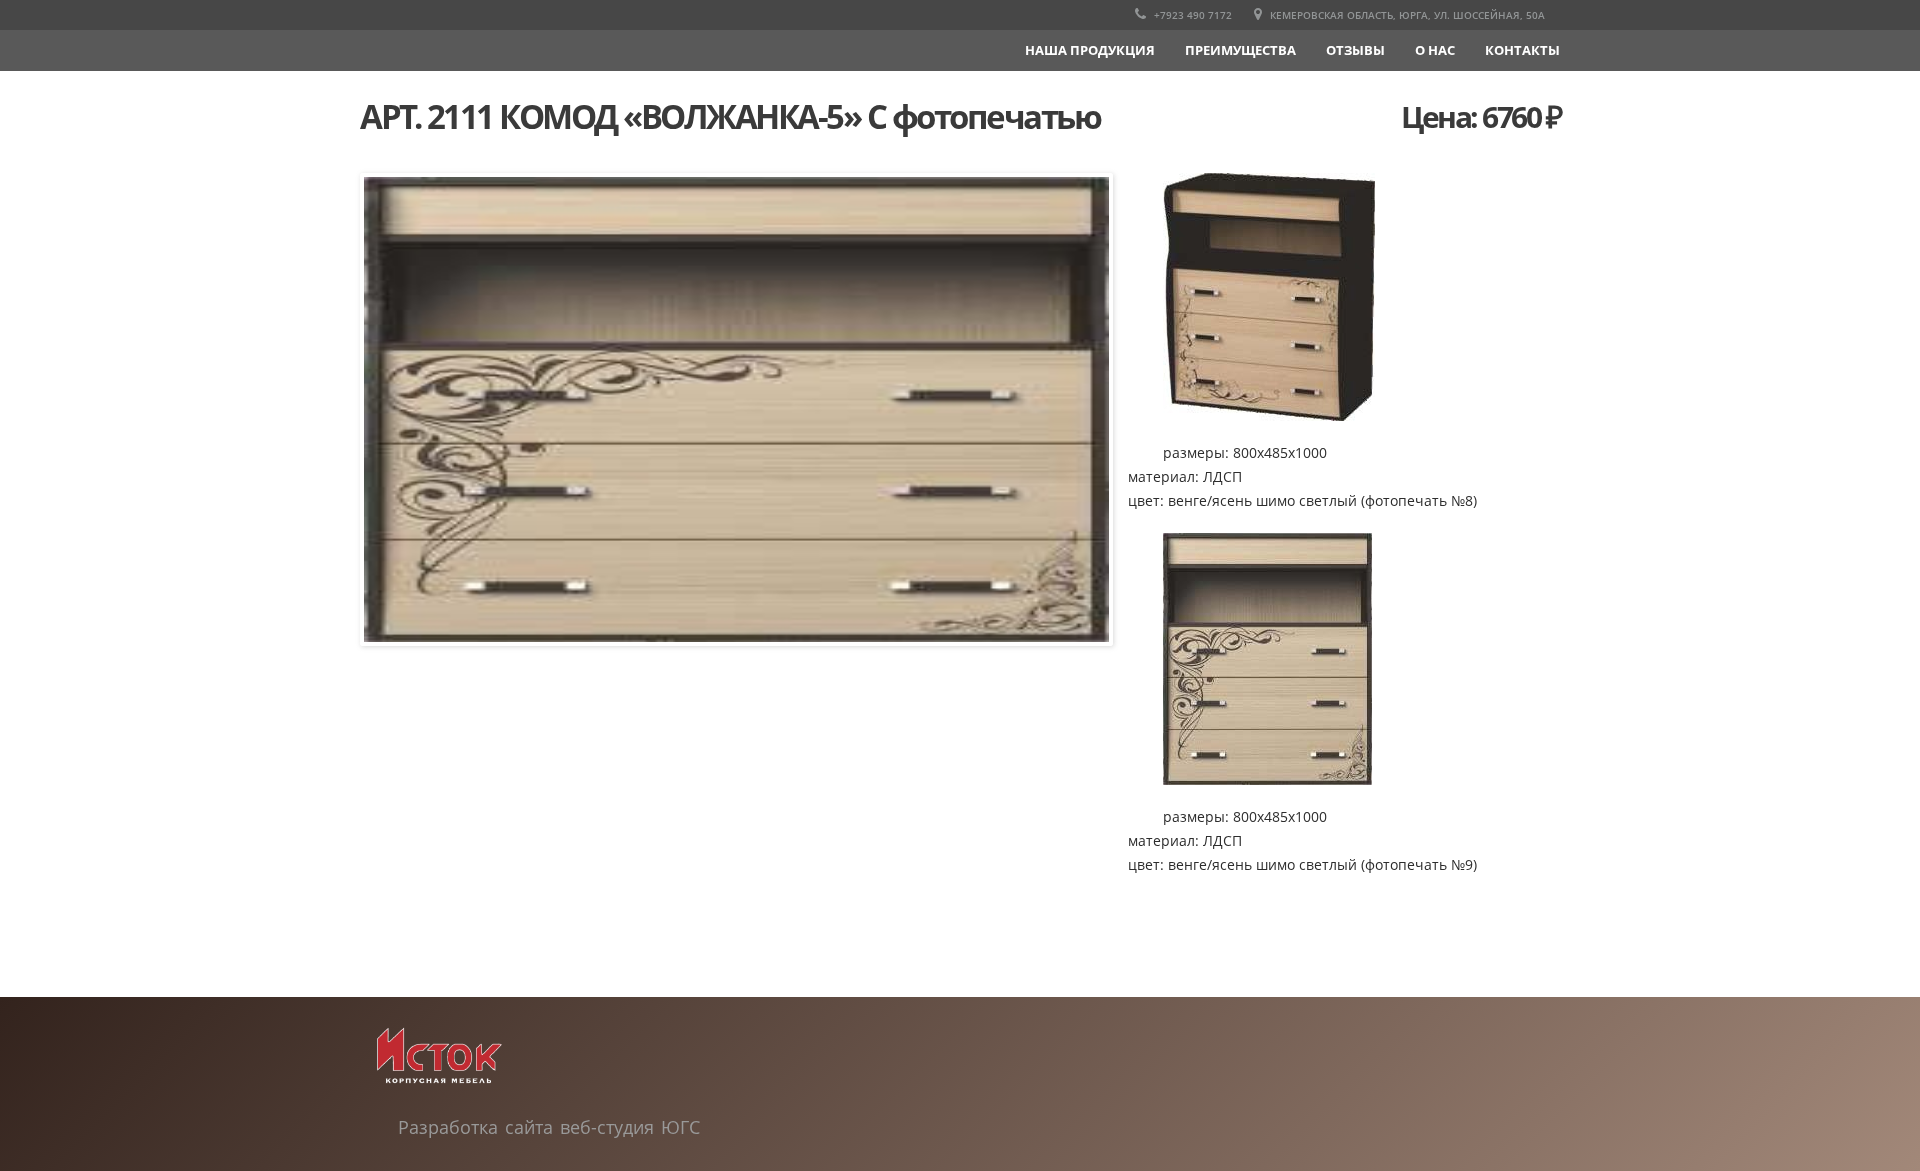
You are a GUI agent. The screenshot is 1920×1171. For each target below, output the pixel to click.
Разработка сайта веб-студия (529, 1127)
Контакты (1522, 50)
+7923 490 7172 (1191, 15)
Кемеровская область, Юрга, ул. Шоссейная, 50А (1406, 15)
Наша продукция (1090, 50)
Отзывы (1355, 50)
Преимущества (1240, 50)
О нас (1435, 50)
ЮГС (680, 1127)
